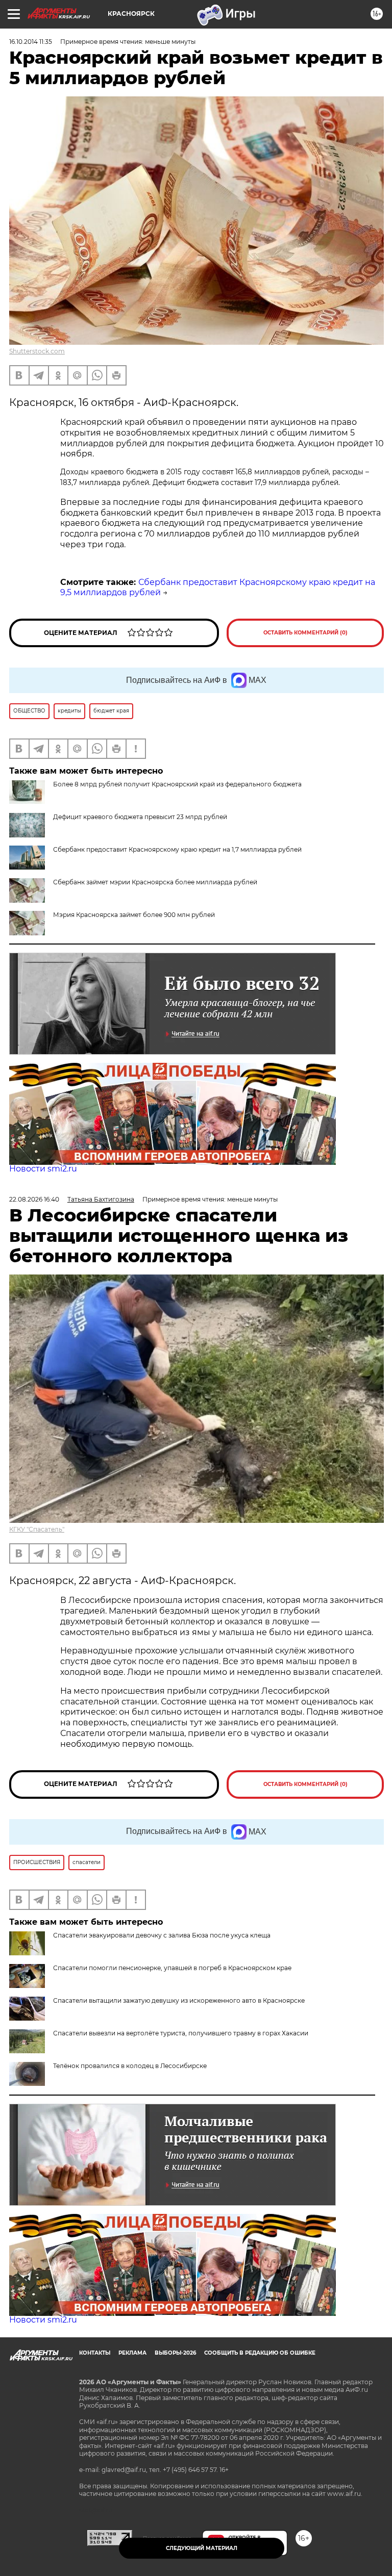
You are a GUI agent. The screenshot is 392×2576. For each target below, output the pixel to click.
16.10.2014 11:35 (31, 42)
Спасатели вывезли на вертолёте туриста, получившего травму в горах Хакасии (181, 2033)
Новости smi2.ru (43, 1169)
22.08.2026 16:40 (34, 1199)
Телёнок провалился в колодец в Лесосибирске (130, 2066)
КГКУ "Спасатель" (37, 1529)
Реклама (132, 2353)
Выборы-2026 (175, 2353)
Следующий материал (202, 2548)
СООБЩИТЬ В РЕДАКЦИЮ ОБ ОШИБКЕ (260, 2353)
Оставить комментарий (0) (305, 633)
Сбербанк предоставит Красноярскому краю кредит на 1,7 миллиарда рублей (177, 849)
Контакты (95, 2353)
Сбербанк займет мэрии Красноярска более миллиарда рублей (155, 882)
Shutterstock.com (37, 351)
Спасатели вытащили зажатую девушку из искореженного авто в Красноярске (179, 2000)
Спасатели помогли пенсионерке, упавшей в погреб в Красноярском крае (172, 1968)
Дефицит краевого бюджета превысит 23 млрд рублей (140, 817)
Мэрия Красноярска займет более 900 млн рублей (134, 915)
